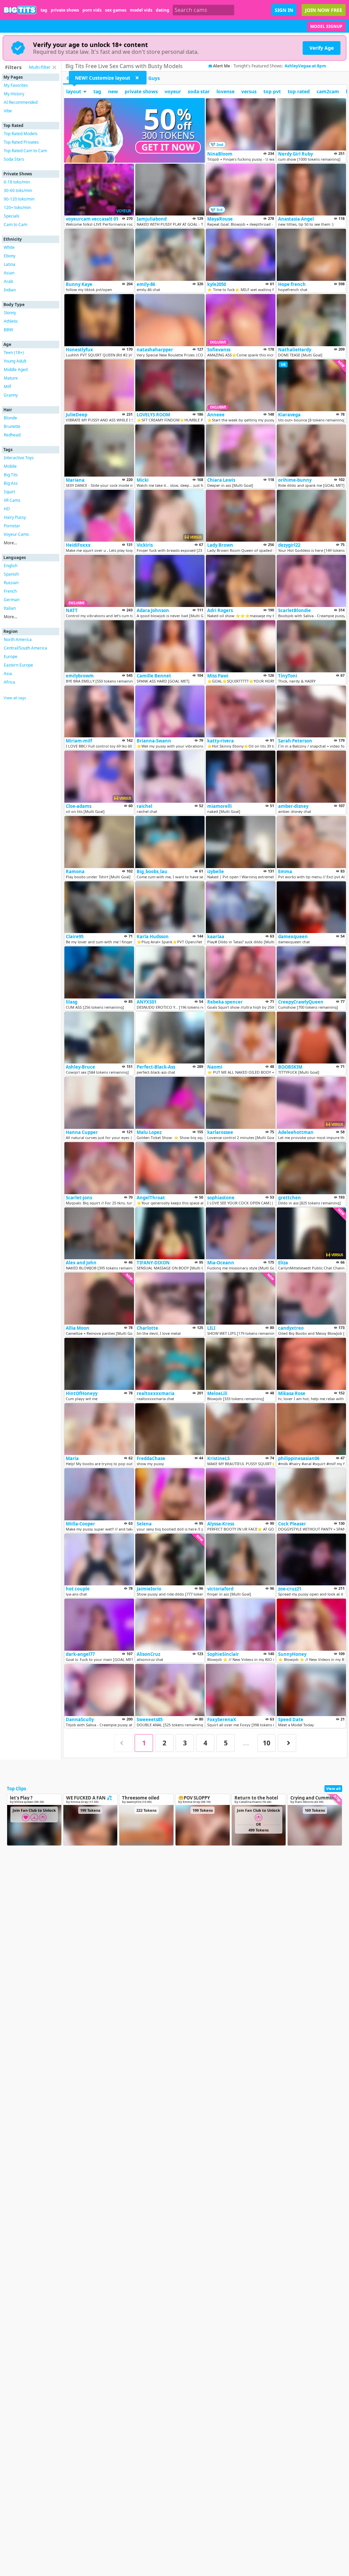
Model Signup (326, 26)
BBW (8, 330)
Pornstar (12, 526)
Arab (8, 281)
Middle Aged (16, 370)
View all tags (15, 698)
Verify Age (322, 48)
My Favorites (16, 85)
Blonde (10, 418)
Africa (9, 682)
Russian (11, 583)
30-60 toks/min (18, 190)
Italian (10, 608)
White (9, 247)
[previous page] (123, 1743)
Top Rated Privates (21, 142)
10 (267, 1743)
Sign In (284, 10)
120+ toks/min (17, 207)
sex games (116, 10)
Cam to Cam (16, 225)
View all (333, 1788)
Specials (12, 216)
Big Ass (11, 483)
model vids (141, 10)
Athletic (11, 321)
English (11, 566)
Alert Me (222, 66)
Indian (10, 290)
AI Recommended (21, 102)
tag (44, 10)
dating (163, 10)
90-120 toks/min (19, 199)
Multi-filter (40, 67)
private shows (65, 10)
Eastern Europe (18, 665)
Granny (11, 395)
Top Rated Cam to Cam (25, 151)
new (113, 91)
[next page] (287, 1743)
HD (7, 509)
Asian (9, 273)
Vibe (8, 111)
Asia (8, 674)
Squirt (9, 492)
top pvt (272, 91)
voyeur (173, 91)
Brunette (12, 426)
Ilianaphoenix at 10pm (308, 66)
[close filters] (54, 67)
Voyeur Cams (16, 534)
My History (14, 94)
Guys (154, 78)
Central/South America (25, 648)
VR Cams (12, 500)
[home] (20, 10)
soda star (199, 91)
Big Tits (11, 475)
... (246, 1743)
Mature (11, 378)
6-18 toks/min (17, 182)
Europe (11, 657)
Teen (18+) (14, 353)
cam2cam (328, 91)
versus (249, 91)
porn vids (92, 10)
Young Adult (15, 361)
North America (18, 639)
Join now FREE (324, 10)
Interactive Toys (19, 458)
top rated (299, 91)
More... (10, 543)
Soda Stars (14, 159)
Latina (10, 264)
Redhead (12, 435)
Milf (7, 387)
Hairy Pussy (15, 517)
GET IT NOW (168, 147)
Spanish (11, 574)
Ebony (10, 256)
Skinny (10, 313)
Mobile (10, 466)
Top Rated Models (21, 134)
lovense (225, 91)
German (12, 600)
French (10, 591)
